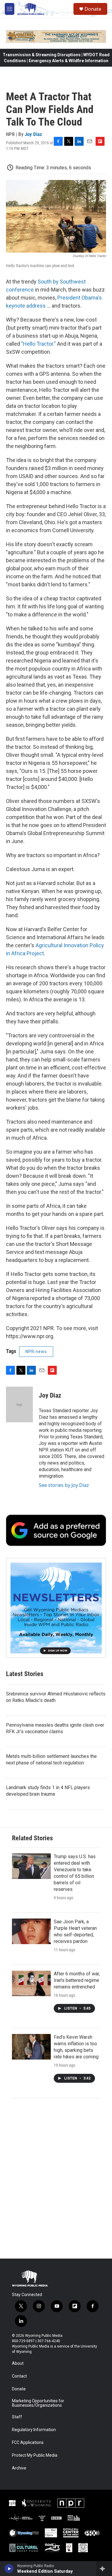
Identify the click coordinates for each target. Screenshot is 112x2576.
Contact (19, 2376)
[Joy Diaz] (19, 1404)
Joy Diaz (33, 134)
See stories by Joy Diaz (64, 1485)
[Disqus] (56, 2178)
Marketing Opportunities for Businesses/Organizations (38, 2403)
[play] (9, 2569)
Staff (17, 2417)
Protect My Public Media (35, 2455)
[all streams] (104, 2569)
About (18, 2363)
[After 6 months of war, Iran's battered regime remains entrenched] (31, 1983)
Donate (93, 9)
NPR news (36, 1352)
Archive (19, 2468)
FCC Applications (28, 2443)
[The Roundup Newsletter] (56, 1608)
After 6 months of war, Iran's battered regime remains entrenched (77, 1980)
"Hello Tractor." (39, 344)
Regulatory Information (34, 2430)
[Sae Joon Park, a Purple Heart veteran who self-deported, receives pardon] (31, 1931)
